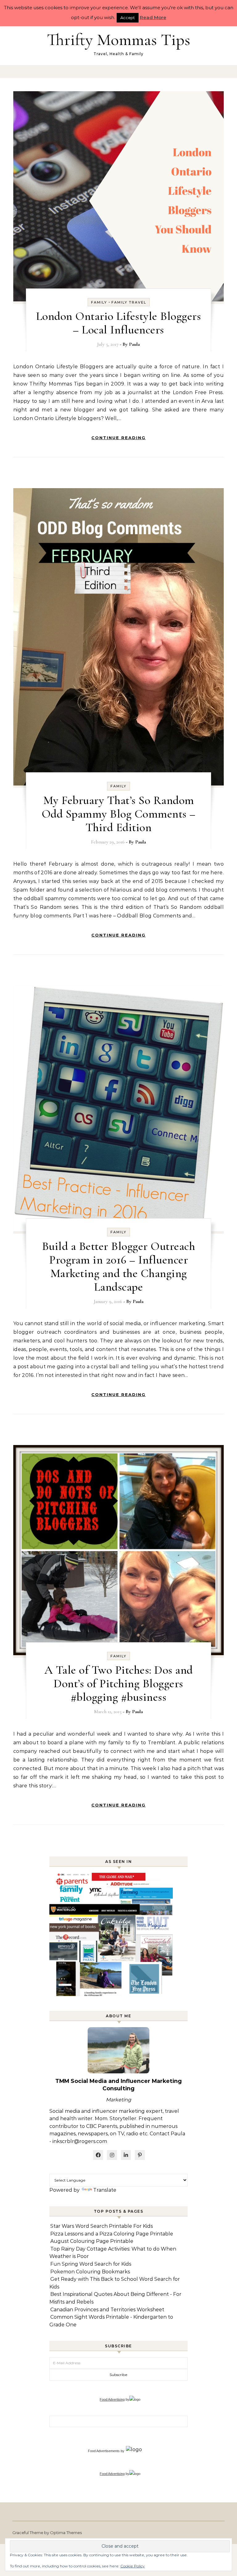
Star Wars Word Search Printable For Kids (102, 2226)
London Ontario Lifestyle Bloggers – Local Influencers (119, 323)
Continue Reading (118, 438)
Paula (134, 344)
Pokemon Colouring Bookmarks (90, 2272)
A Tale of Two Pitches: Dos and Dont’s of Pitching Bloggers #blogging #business (119, 1684)
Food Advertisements (104, 2451)
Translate (105, 2190)
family (99, 302)
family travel (129, 302)
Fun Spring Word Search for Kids (91, 2264)
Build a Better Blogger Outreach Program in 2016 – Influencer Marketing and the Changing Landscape (119, 1267)
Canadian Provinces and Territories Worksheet (107, 2310)
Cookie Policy (133, 2566)
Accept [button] (128, 18)
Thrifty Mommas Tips (118, 40)
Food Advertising (112, 2399)
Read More (153, 17)
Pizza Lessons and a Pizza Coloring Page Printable (112, 2234)
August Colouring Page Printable (92, 2241)
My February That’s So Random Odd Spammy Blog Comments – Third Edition (119, 814)
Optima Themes (66, 2533)
